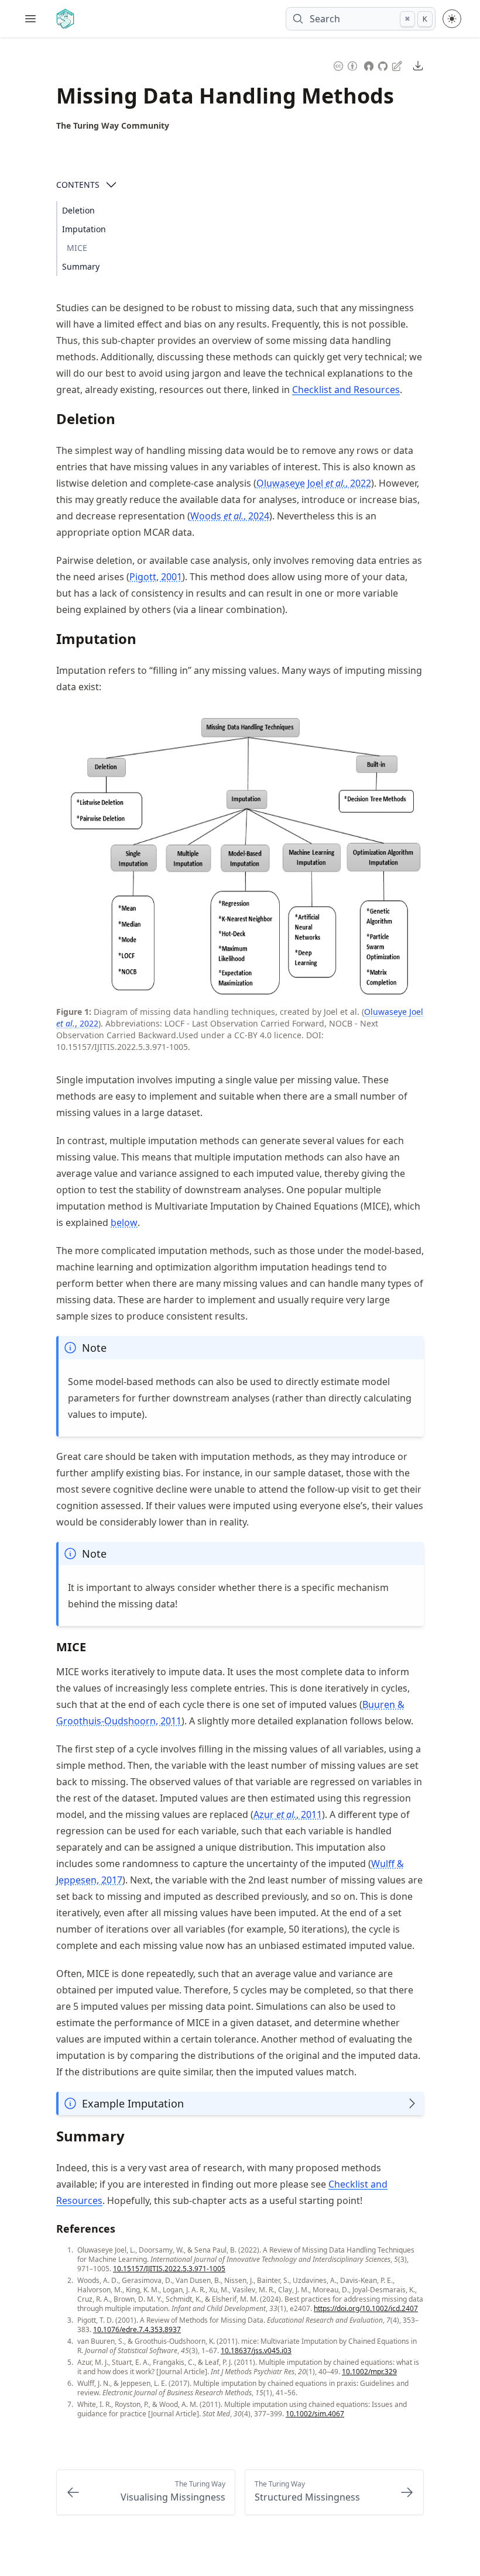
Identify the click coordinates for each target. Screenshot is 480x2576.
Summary (81, 266)
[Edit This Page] (398, 65)
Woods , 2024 (230, 516)
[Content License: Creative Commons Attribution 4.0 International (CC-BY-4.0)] (345, 65)
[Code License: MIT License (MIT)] (369, 65)
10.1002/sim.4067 (315, 2414)
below (124, 1222)
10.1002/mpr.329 (369, 2372)
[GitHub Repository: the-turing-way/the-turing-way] (384, 65)
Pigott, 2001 (156, 577)
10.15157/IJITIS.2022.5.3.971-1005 (169, 2269)
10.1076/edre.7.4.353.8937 (137, 2329)
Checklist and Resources (346, 390)
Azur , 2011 (288, 1814)
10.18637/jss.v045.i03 (256, 2351)
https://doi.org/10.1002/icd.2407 (366, 2308)
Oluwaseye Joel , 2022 (314, 483)
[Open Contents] (111, 185)
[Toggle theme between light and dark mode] (452, 19)
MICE (77, 248)
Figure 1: (74, 1012)
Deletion (78, 210)
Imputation (84, 229)
